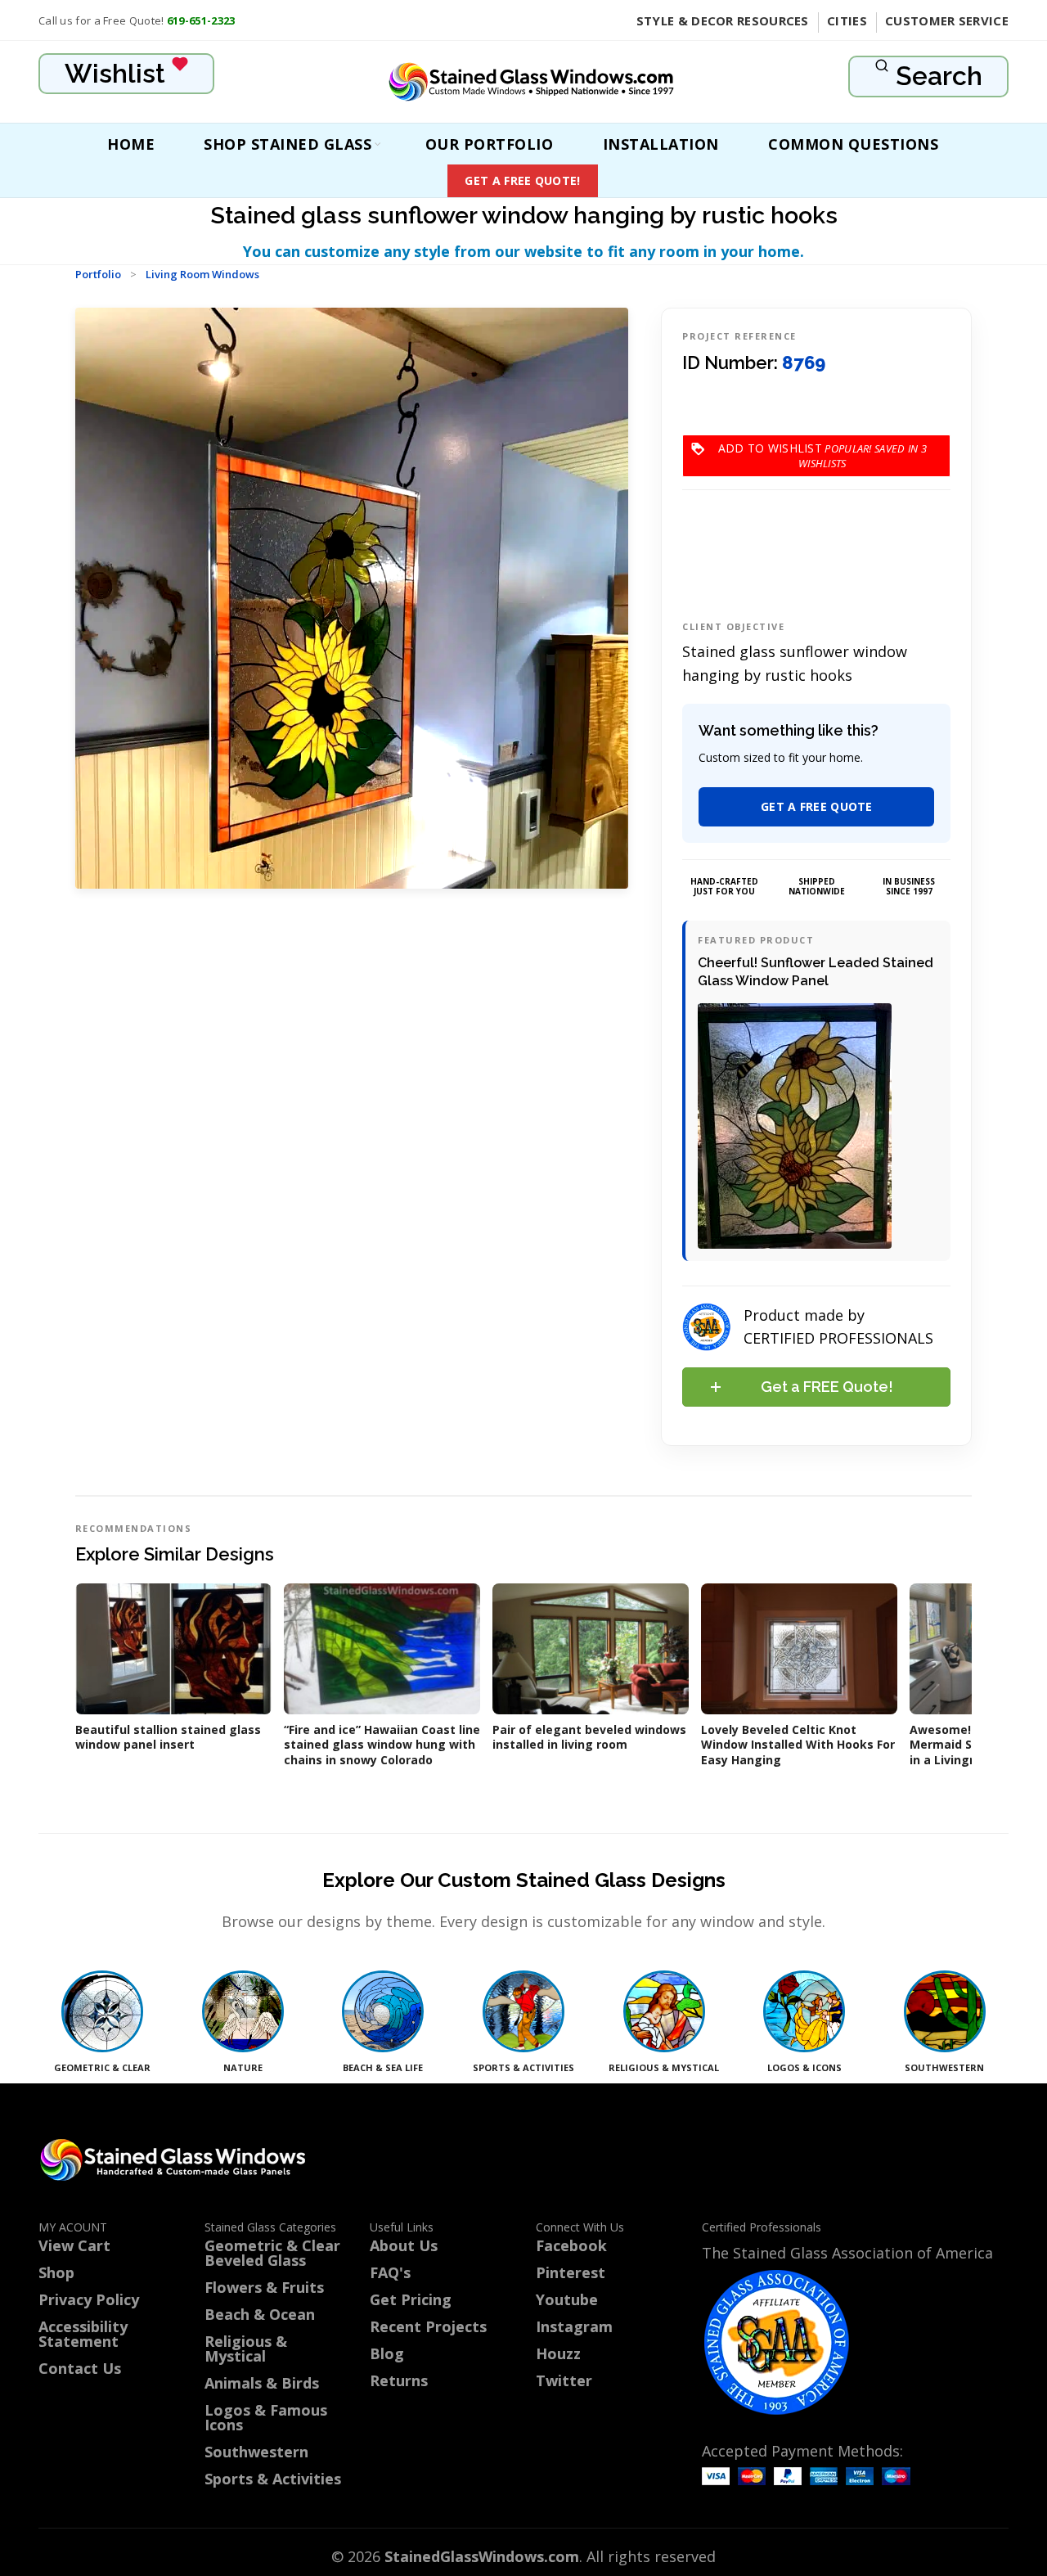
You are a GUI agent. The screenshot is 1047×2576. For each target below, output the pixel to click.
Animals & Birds (262, 2383)
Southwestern (256, 2452)
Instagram (574, 2326)
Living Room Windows (202, 274)
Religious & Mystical (246, 2349)
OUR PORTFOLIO (490, 144)
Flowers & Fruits (264, 2287)
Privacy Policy (89, 2299)
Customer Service (947, 20)
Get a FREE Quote (817, 806)
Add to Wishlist (823, 448)
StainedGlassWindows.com (482, 2556)
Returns (399, 2380)
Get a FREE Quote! (522, 180)
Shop (56, 2272)
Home (131, 144)
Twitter (564, 2380)
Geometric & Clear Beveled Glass (272, 2253)
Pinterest (571, 2272)
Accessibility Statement (83, 2334)
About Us (404, 2245)
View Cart (74, 2245)
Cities (847, 20)
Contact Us (80, 2368)
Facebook (571, 2245)
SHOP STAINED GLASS (288, 144)
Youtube (567, 2299)
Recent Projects (428, 2326)
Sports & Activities (273, 2479)
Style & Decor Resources (723, 20)
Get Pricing (411, 2299)
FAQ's (390, 2272)
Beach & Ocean (260, 2314)
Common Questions (853, 144)
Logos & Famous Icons (266, 2417)
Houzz (558, 2353)
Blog (387, 2353)
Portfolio (98, 274)
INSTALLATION (661, 144)
